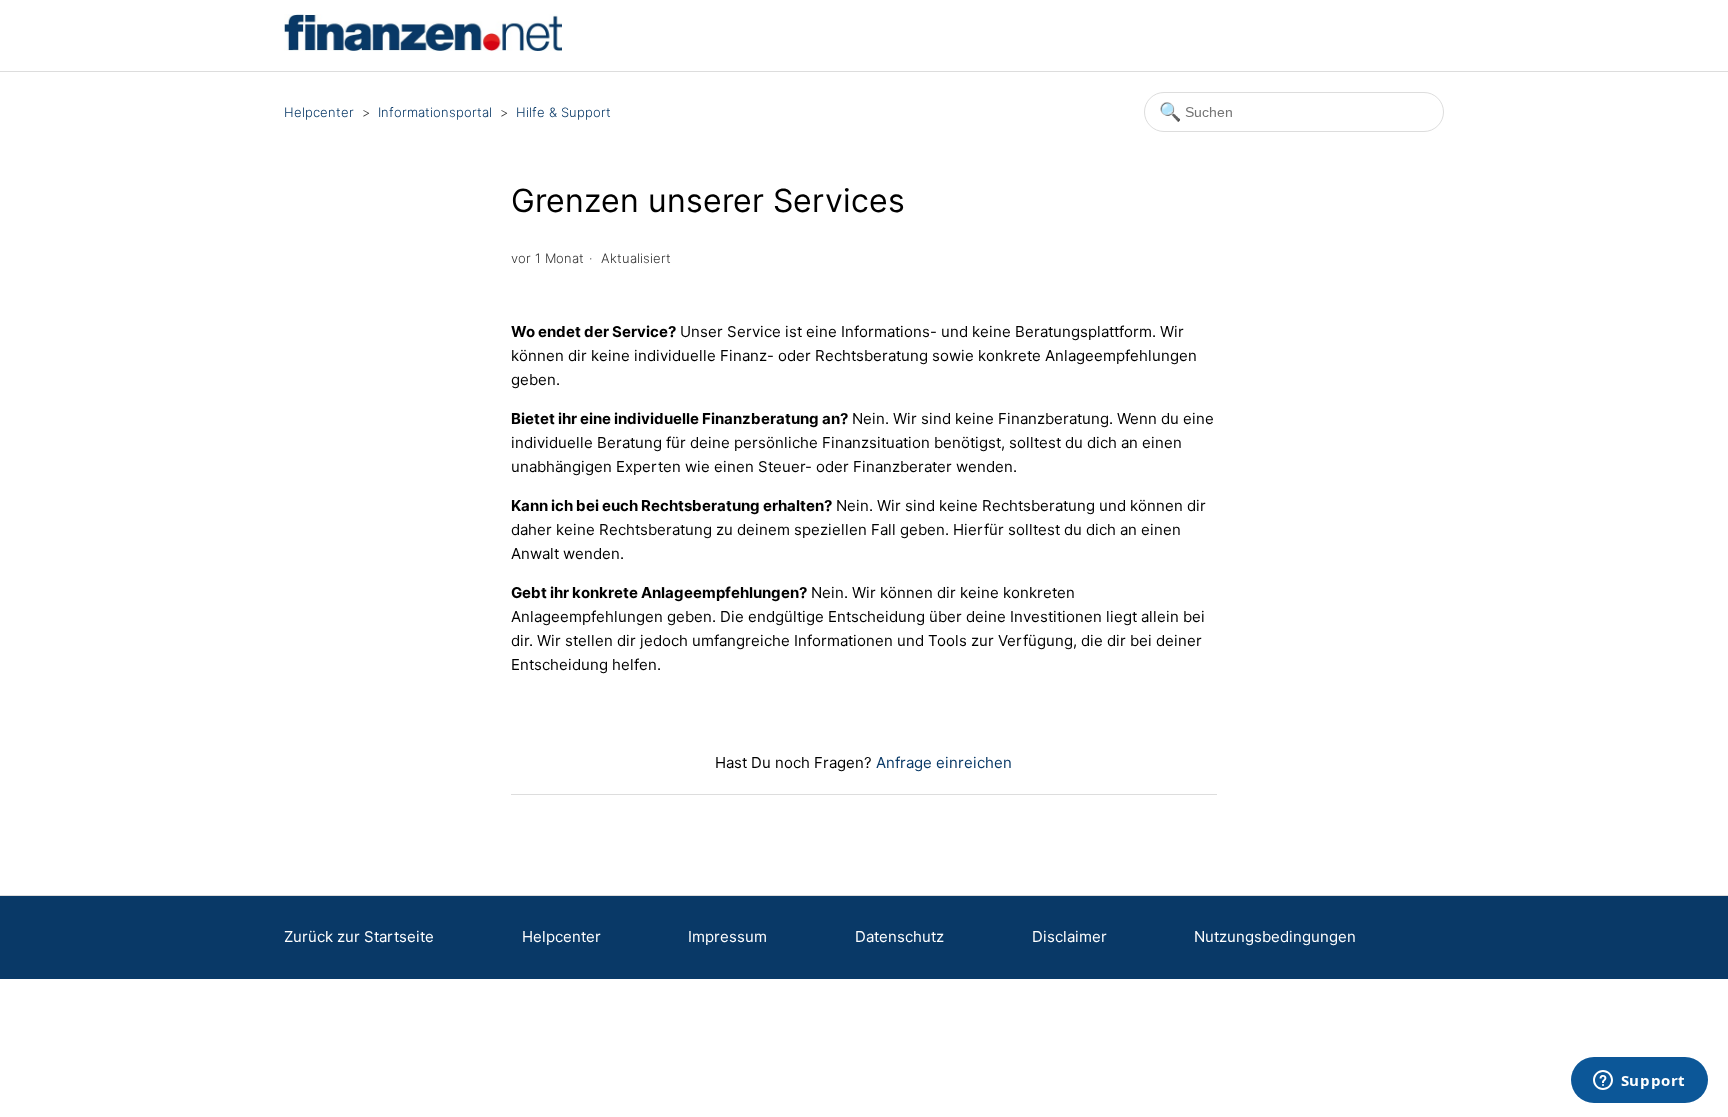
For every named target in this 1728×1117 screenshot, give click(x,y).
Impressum (727, 936)
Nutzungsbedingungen (1275, 936)
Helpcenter (319, 112)
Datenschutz (899, 936)
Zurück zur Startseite (359, 936)
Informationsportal (435, 112)
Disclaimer (1069, 936)
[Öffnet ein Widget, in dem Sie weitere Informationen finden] (1639, 1082)
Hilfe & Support (563, 112)
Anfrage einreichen (944, 762)
